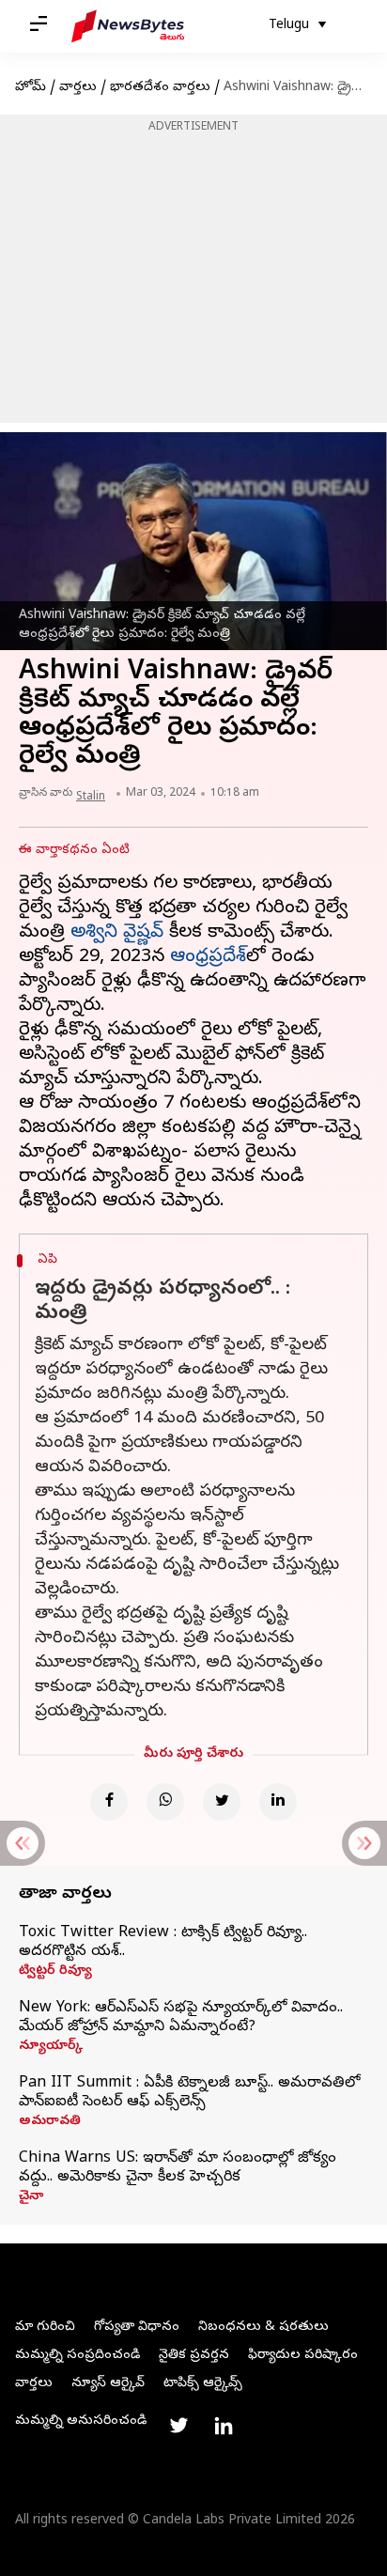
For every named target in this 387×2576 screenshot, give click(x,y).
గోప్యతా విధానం (137, 2328)
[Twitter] (222, 1802)
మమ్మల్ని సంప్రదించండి (77, 2356)
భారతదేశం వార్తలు (160, 88)
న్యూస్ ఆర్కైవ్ (108, 2384)
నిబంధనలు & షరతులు (263, 2328)
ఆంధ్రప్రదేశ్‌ (208, 958)
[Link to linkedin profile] (224, 2426)
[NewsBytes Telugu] (128, 26)
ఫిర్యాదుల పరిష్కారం (303, 2356)
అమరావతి (50, 2122)
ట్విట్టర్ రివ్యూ (55, 1972)
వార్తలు (78, 88)
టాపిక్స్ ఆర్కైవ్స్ (203, 2384)
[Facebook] (109, 1802)
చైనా (31, 2197)
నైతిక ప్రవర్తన (194, 2356)
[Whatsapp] (165, 1802)
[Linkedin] (278, 1802)
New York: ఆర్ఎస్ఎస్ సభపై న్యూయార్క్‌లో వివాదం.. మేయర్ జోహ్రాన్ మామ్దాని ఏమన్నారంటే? (181, 2018)
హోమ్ (31, 88)
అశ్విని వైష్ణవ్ (117, 933)
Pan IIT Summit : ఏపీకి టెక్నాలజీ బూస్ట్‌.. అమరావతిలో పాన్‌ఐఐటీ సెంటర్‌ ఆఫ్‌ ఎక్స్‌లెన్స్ (189, 2093)
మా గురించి (45, 2328)
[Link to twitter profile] (178, 2426)
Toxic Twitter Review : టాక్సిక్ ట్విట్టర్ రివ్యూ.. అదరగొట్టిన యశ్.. (163, 1943)
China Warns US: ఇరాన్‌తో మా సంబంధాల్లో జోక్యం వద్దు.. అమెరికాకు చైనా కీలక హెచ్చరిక (178, 2168)
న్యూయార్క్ (51, 2047)
